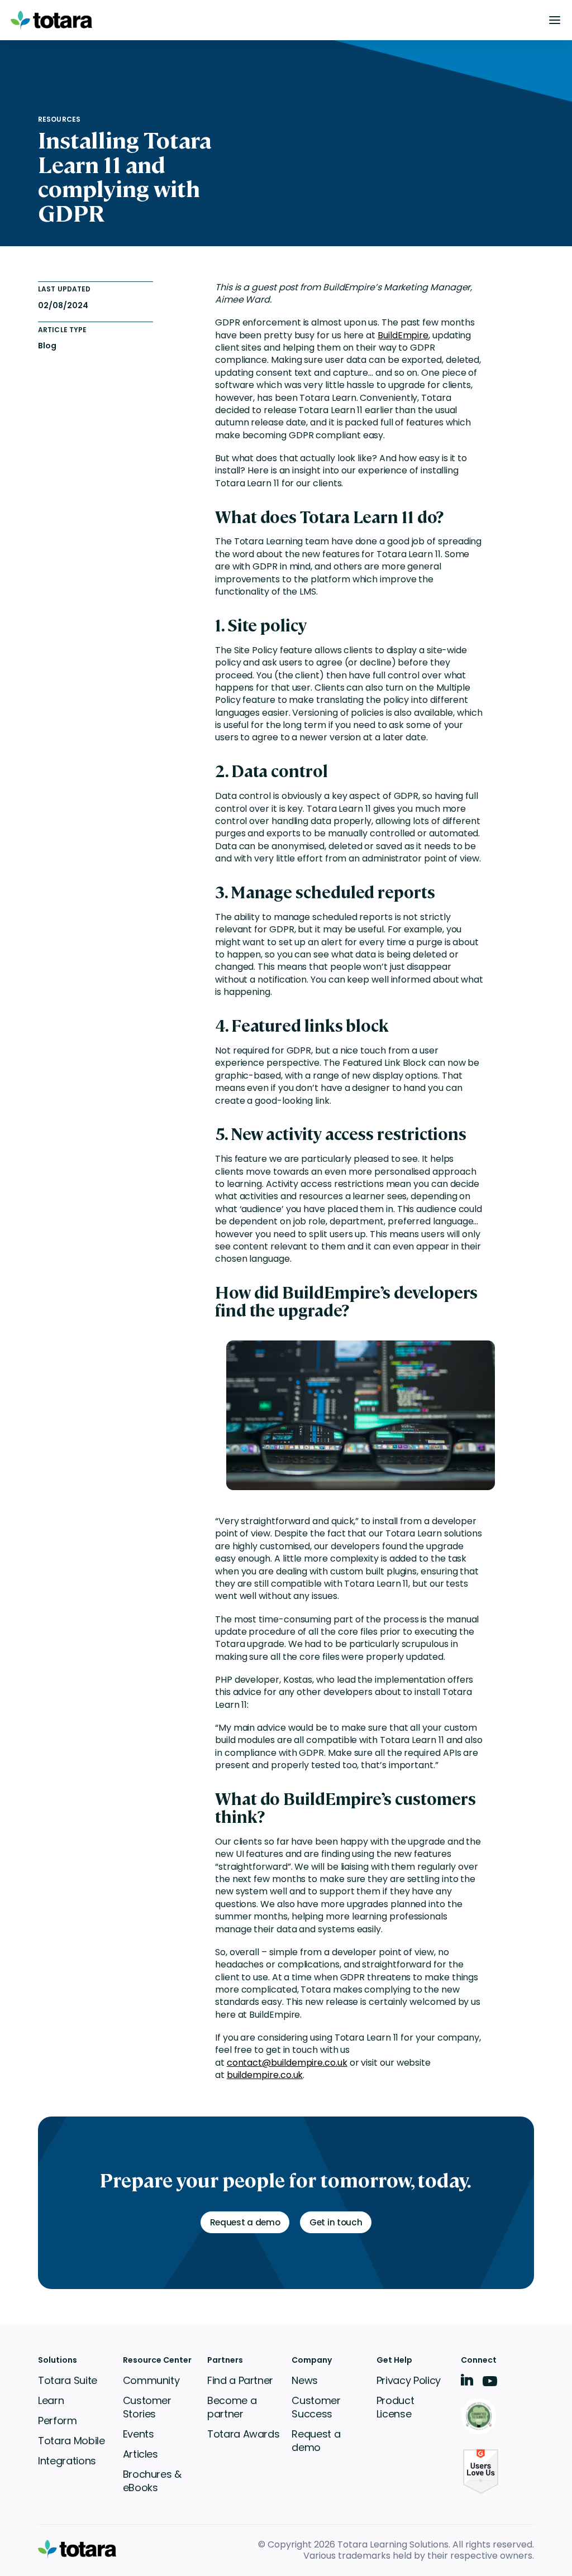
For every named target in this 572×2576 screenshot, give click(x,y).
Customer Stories (147, 2407)
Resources (59, 119)
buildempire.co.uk (265, 2075)
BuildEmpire (403, 335)
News (305, 2380)
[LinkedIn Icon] (467, 2382)
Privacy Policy (409, 2380)
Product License (395, 2407)
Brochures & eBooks (152, 2481)
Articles (140, 2454)
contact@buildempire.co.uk (287, 2063)
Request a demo (316, 2441)
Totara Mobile (71, 2441)
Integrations (67, 2461)
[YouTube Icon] (490, 2385)
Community (151, 2380)
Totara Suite (68, 2380)
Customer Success (316, 2407)
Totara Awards (243, 2434)
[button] (555, 20)
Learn (51, 2400)
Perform (57, 2421)
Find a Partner (240, 2380)
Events (139, 2434)
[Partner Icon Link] (481, 2417)
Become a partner (232, 2407)
